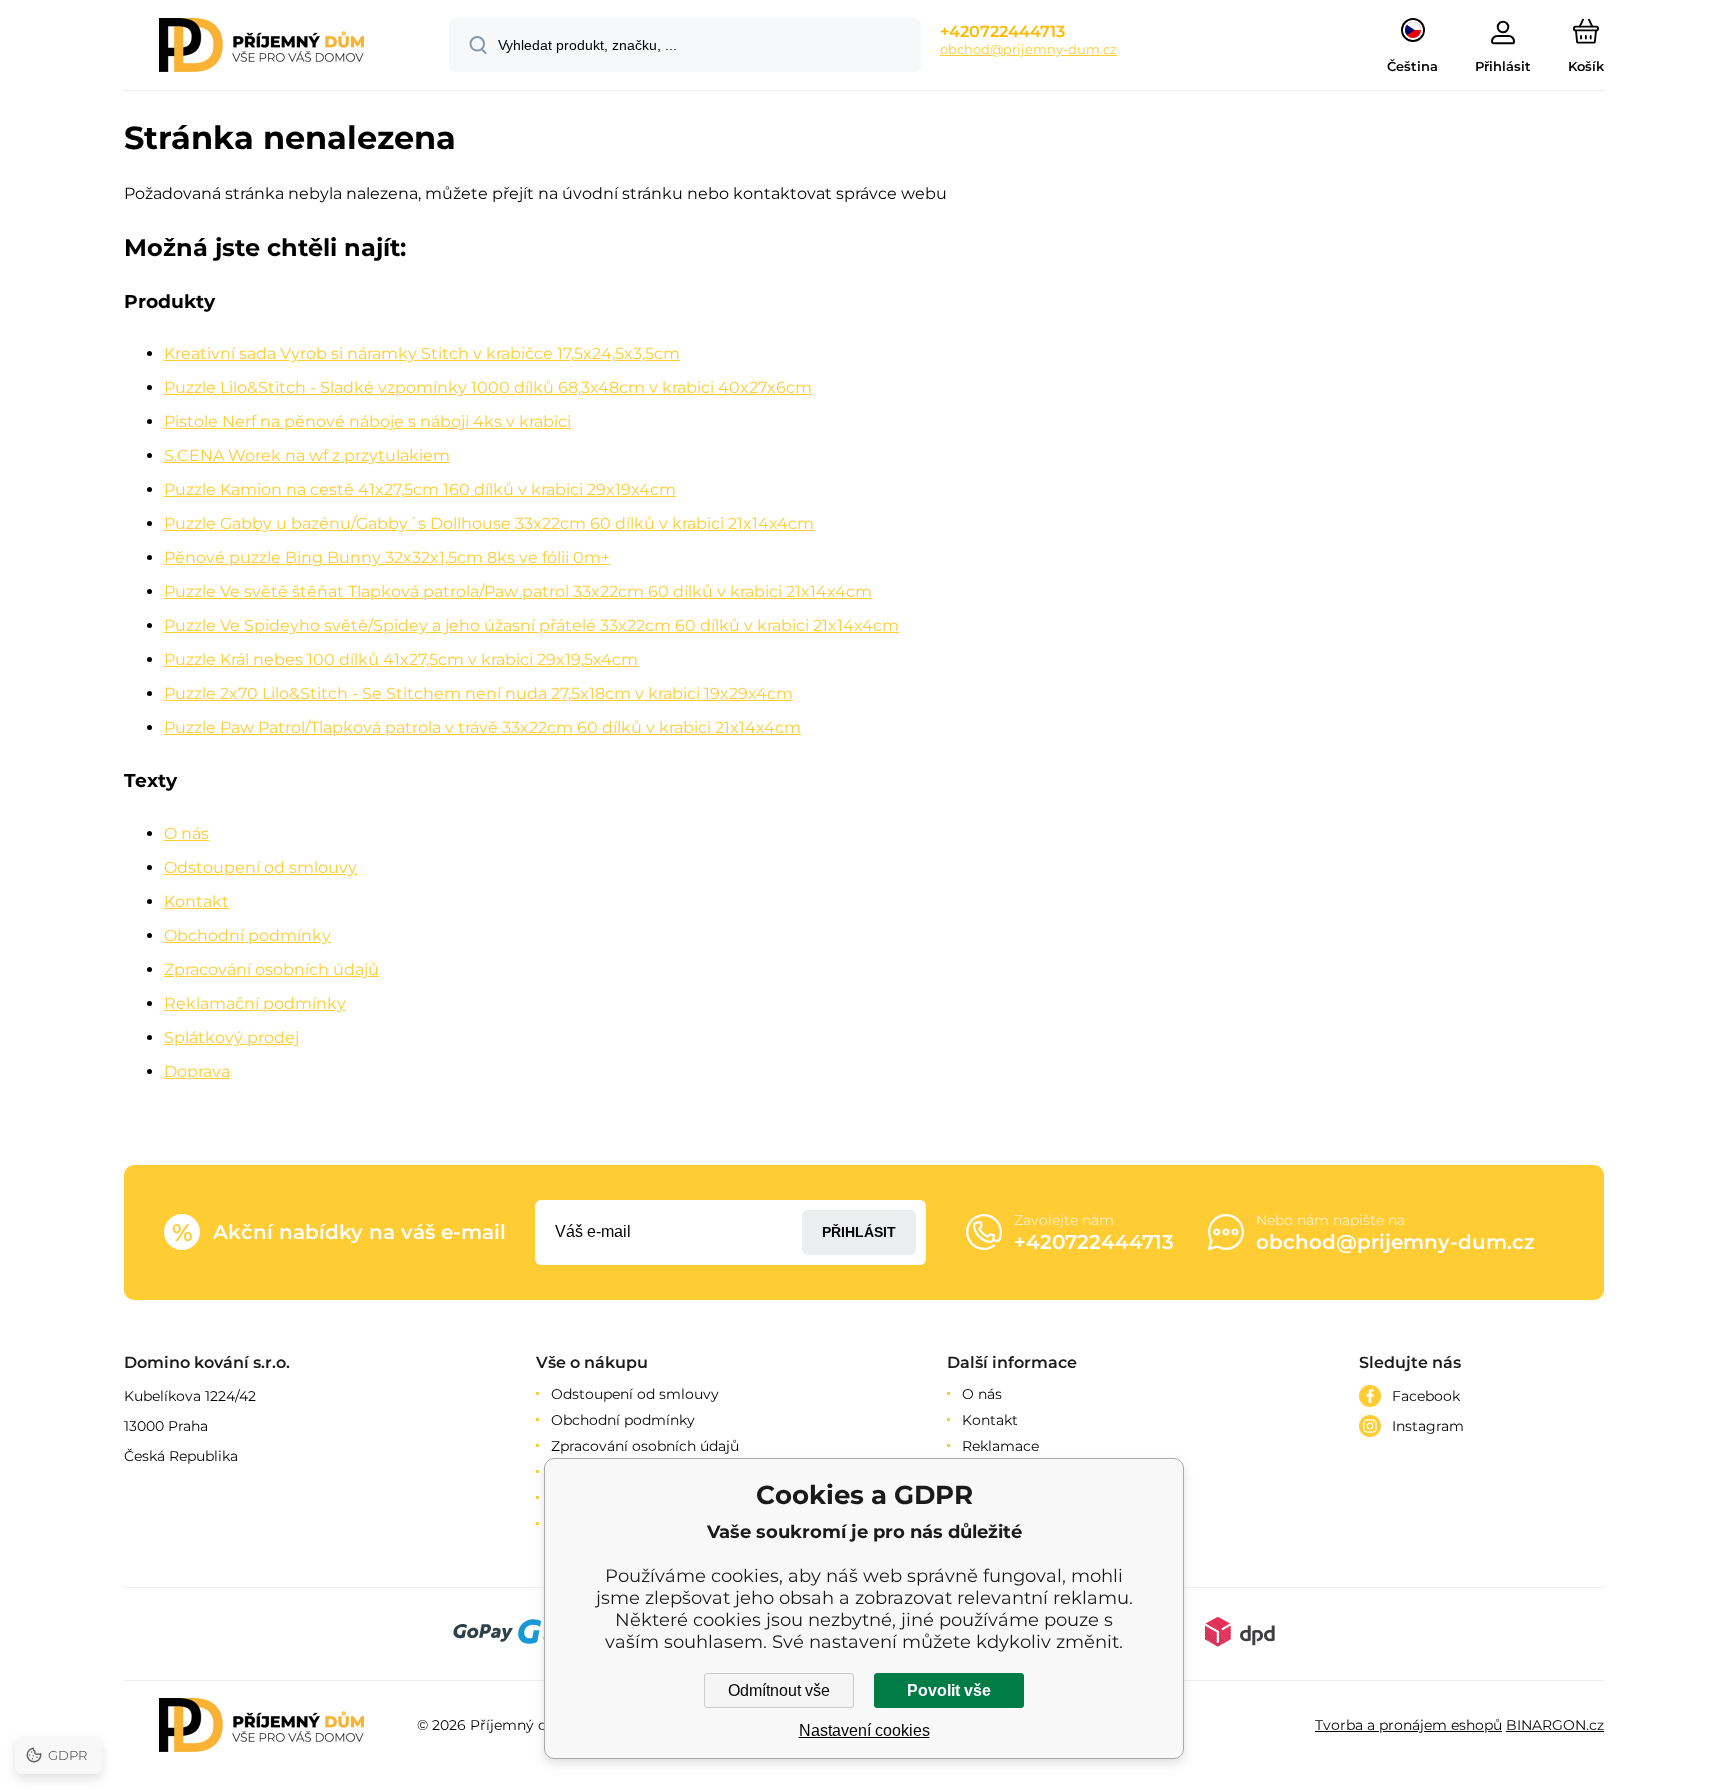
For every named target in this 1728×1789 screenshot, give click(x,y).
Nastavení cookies (864, 1730)
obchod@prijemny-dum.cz (1028, 49)
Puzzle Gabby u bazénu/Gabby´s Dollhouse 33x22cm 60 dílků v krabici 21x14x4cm (489, 523)
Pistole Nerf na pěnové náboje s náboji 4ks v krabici (367, 421)
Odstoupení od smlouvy (260, 867)
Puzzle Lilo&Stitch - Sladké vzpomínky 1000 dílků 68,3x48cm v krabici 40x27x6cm (488, 387)
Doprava (197, 1071)
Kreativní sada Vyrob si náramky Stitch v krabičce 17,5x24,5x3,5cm (422, 353)
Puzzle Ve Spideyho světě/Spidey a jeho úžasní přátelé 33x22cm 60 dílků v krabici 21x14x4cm (531, 625)
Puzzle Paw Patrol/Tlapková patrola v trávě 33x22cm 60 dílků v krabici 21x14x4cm (482, 727)
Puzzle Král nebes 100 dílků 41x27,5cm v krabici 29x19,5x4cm (401, 659)
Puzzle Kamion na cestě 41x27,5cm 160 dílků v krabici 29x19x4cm (420, 489)
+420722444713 (1002, 31)
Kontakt (196, 901)
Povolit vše (949, 1690)
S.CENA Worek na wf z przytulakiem (307, 455)
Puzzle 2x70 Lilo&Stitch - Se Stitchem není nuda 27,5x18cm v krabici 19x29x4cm (478, 693)
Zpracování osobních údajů (271, 969)
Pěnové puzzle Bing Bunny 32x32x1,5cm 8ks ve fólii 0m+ (387, 557)
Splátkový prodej (231, 1037)
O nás (186, 833)
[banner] (261, 48)
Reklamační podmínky (255, 1003)
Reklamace (1000, 1446)
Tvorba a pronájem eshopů (1408, 1725)
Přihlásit (859, 1232)
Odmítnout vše (779, 1690)
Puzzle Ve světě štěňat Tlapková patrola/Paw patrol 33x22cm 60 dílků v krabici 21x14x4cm (518, 591)
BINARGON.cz (1555, 1725)
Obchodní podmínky (247, 935)
